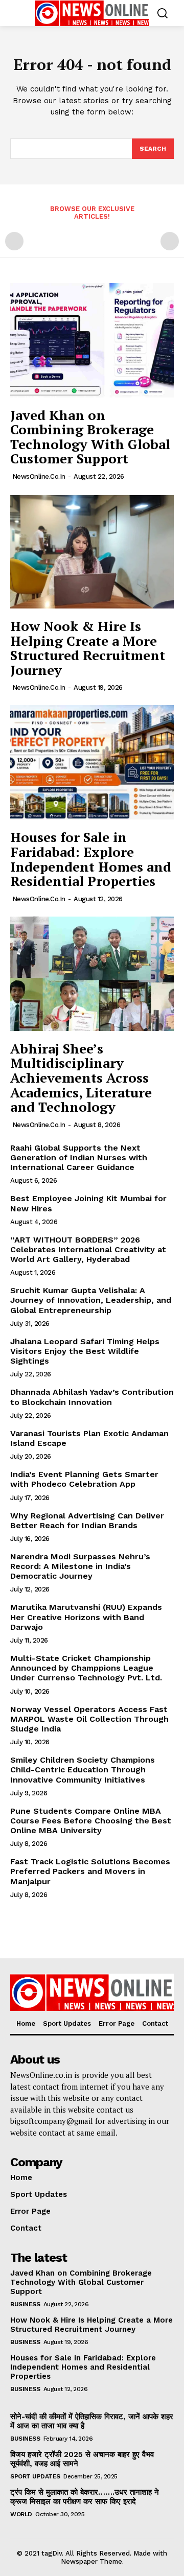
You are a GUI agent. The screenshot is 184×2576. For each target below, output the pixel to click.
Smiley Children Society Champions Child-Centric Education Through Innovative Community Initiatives (83, 1770)
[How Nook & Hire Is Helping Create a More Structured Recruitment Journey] (92, 551)
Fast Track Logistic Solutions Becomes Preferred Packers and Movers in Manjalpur (90, 1871)
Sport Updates (35, 2476)
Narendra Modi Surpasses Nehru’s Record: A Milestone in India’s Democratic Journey (80, 1566)
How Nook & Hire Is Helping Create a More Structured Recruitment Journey (88, 648)
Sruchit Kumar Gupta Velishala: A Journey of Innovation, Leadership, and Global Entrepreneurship (91, 1300)
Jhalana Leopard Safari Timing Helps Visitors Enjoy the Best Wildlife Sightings (85, 1351)
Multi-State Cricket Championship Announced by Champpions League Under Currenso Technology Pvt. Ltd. (86, 1668)
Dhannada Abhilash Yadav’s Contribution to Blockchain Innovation (92, 1397)
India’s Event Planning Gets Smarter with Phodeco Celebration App (84, 1479)
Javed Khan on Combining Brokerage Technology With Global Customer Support (90, 437)
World (21, 2514)
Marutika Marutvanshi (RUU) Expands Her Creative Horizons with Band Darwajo (86, 1617)
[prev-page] (14, 241)
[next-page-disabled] (170, 241)
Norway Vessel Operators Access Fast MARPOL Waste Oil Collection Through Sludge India (89, 1719)
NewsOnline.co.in (39, 476)
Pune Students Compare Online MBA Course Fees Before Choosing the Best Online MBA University (91, 1821)
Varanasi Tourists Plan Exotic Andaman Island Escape (89, 1438)
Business (25, 2304)
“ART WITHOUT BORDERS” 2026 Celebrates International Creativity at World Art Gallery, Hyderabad (88, 1249)
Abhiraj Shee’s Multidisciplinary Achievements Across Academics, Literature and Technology (81, 1078)
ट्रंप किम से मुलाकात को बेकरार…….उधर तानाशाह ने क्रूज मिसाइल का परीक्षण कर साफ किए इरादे (85, 2497)
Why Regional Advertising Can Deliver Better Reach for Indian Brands (87, 1520)
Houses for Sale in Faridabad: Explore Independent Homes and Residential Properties (91, 859)
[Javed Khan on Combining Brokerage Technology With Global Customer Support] (92, 340)
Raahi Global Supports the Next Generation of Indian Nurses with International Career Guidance (79, 1157)
